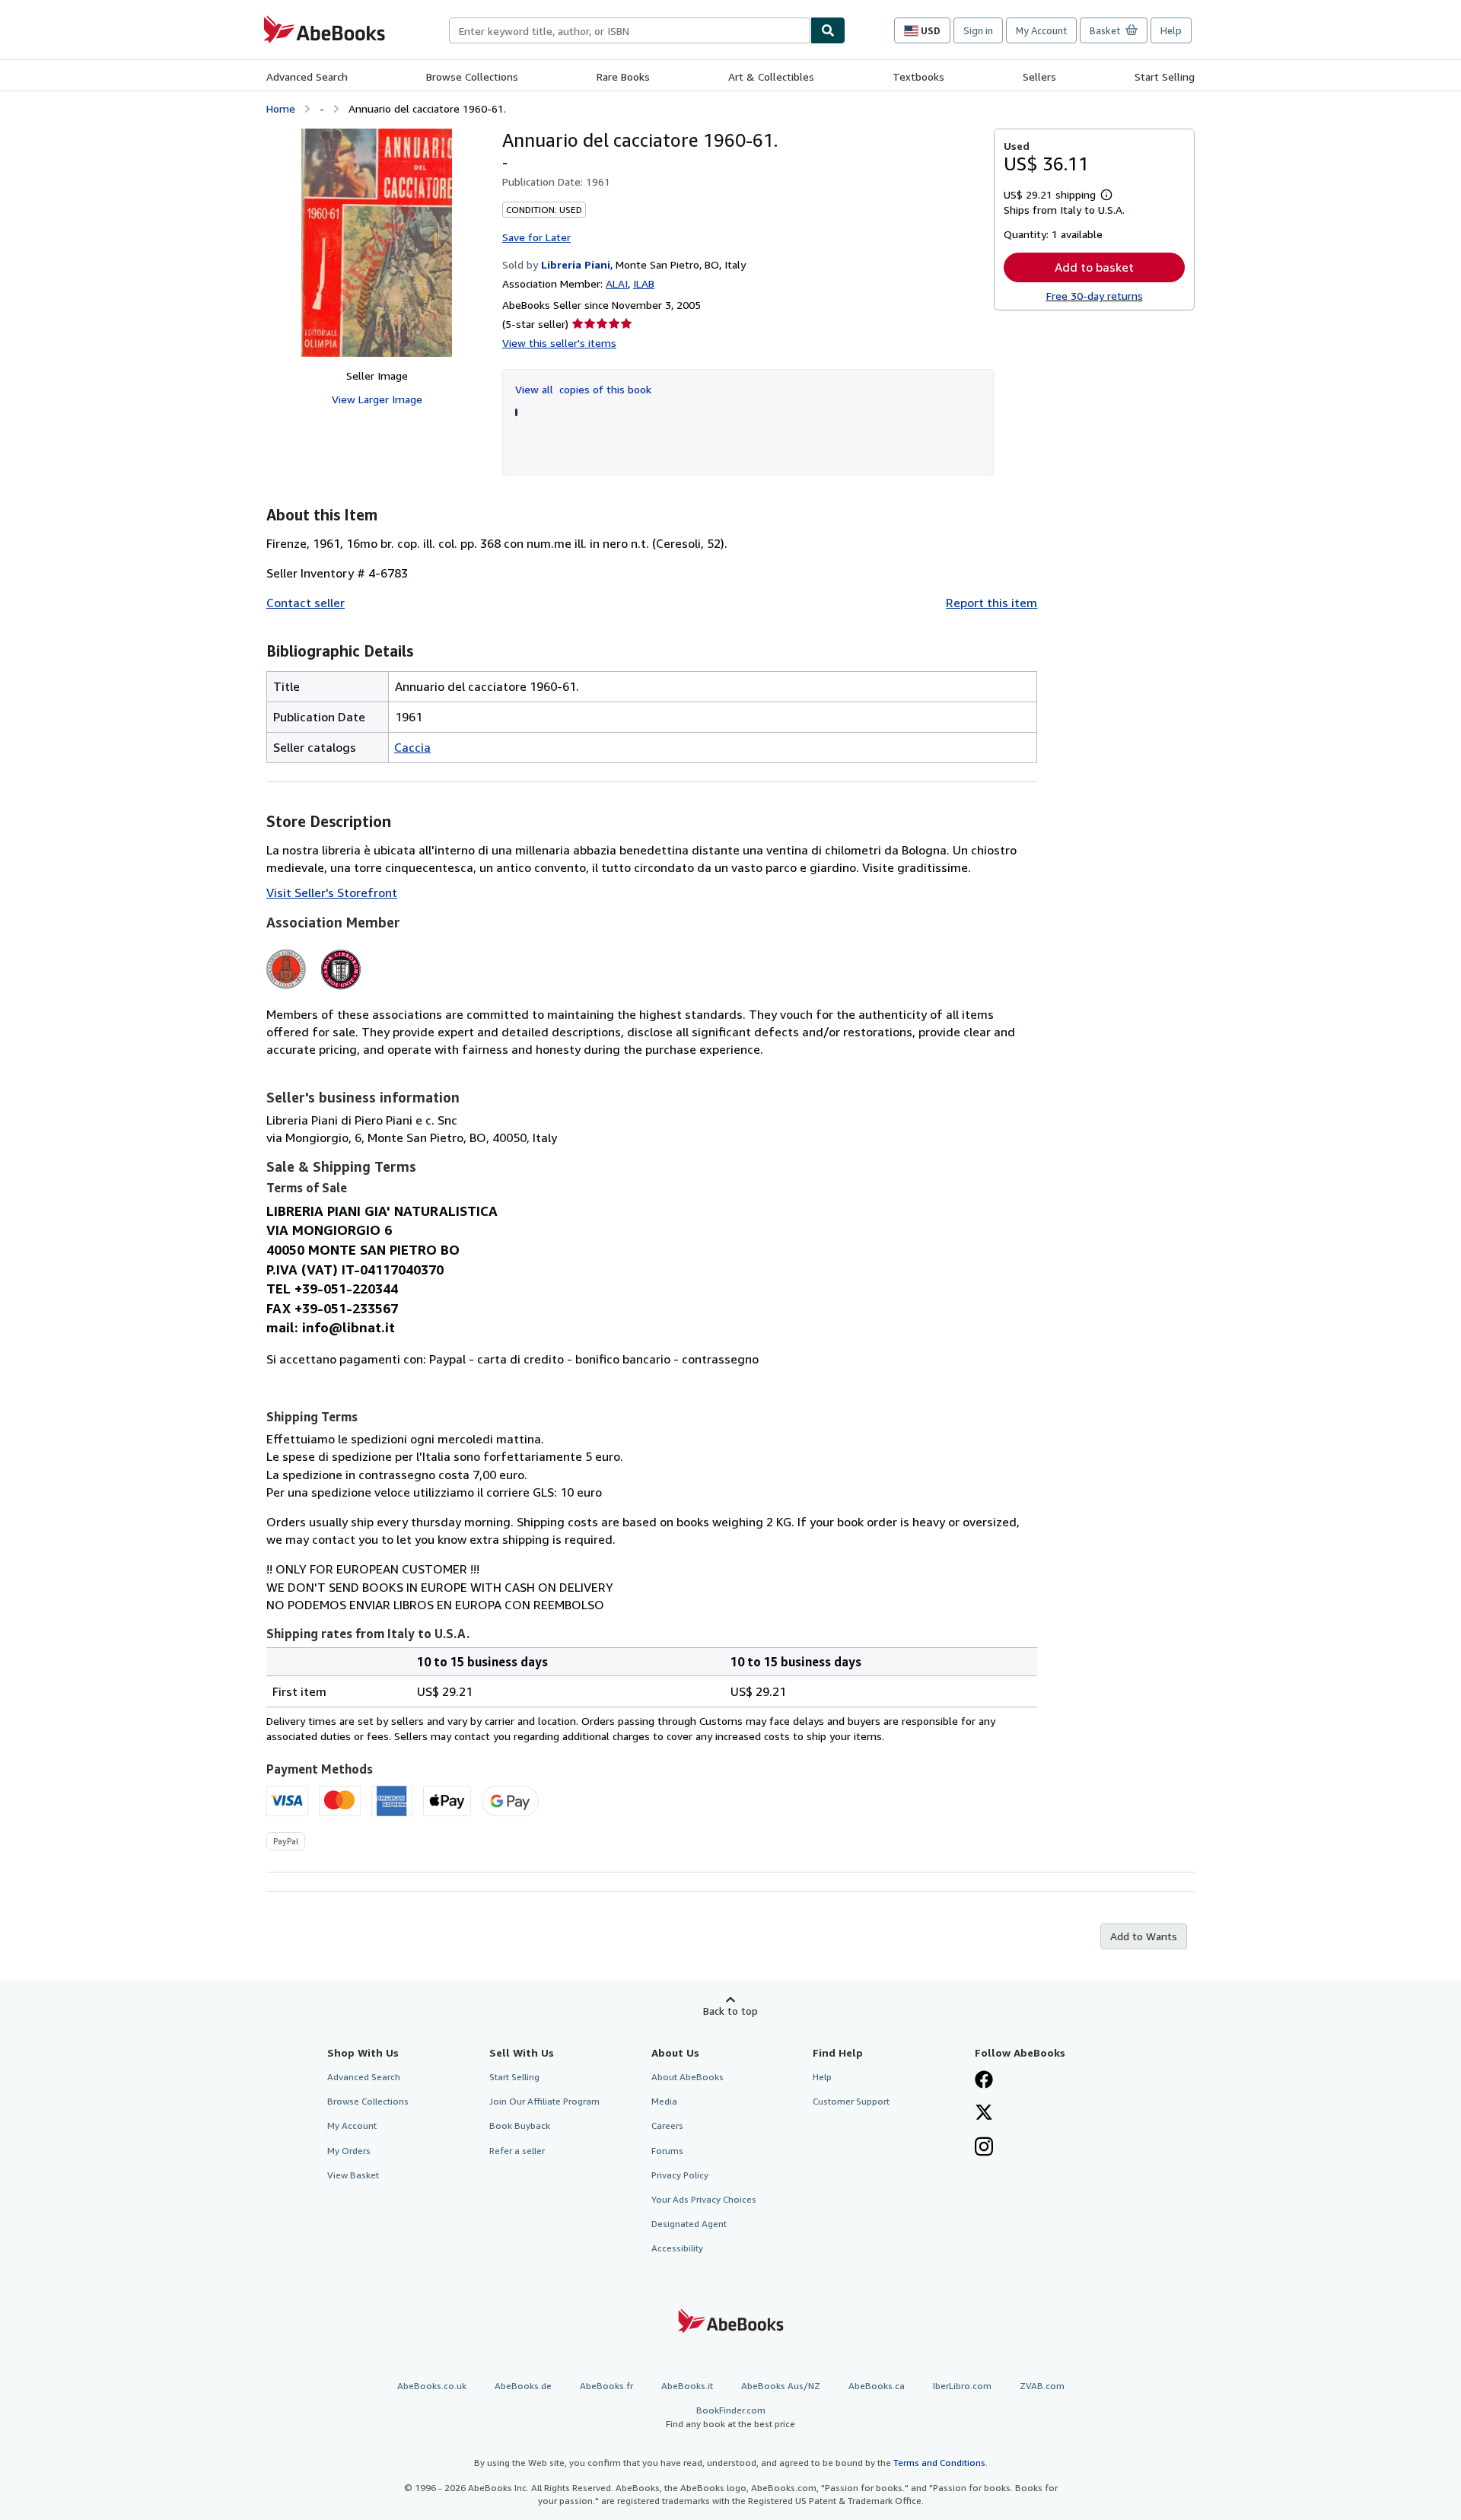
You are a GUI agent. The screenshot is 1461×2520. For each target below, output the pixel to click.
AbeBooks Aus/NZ (781, 2386)
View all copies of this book (583, 389)
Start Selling (1165, 76)
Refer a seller (517, 2151)
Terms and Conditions (939, 2463)
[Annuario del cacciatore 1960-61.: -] (377, 243)
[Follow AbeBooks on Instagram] (984, 2148)
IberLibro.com (962, 2386)
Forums (667, 2151)
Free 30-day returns (1095, 296)
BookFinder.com (730, 2417)
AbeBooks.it (687, 2386)
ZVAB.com (1042, 2386)
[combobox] (630, 30)
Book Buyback (520, 2125)
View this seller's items (559, 343)
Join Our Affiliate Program (544, 2101)
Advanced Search (307, 76)
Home (281, 108)
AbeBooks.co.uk (432, 2386)
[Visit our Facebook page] (984, 2081)
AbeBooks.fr (606, 2386)
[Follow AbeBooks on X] (984, 2114)
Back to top (730, 2011)
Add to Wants (1144, 1936)
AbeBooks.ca (877, 2386)
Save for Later (536, 237)
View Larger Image (377, 399)
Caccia (412, 747)
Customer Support (851, 2101)
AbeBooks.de (523, 2386)
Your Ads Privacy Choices (704, 2199)
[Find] (828, 30)
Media (664, 2101)
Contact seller (306, 603)
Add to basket (1094, 267)
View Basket (353, 2175)
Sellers (1039, 76)
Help (1171, 30)
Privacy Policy (680, 2175)
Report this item (992, 603)
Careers (667, 2125)
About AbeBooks (688, 2077)
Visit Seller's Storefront (332, 892)
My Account (1041, 30)
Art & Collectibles (771, 76)
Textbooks (918, 76)
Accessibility (677, 2248)
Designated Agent (689, 2224)
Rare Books (623, 76)
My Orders (349, 2151)
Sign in (978, 30)
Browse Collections (472, 76)
